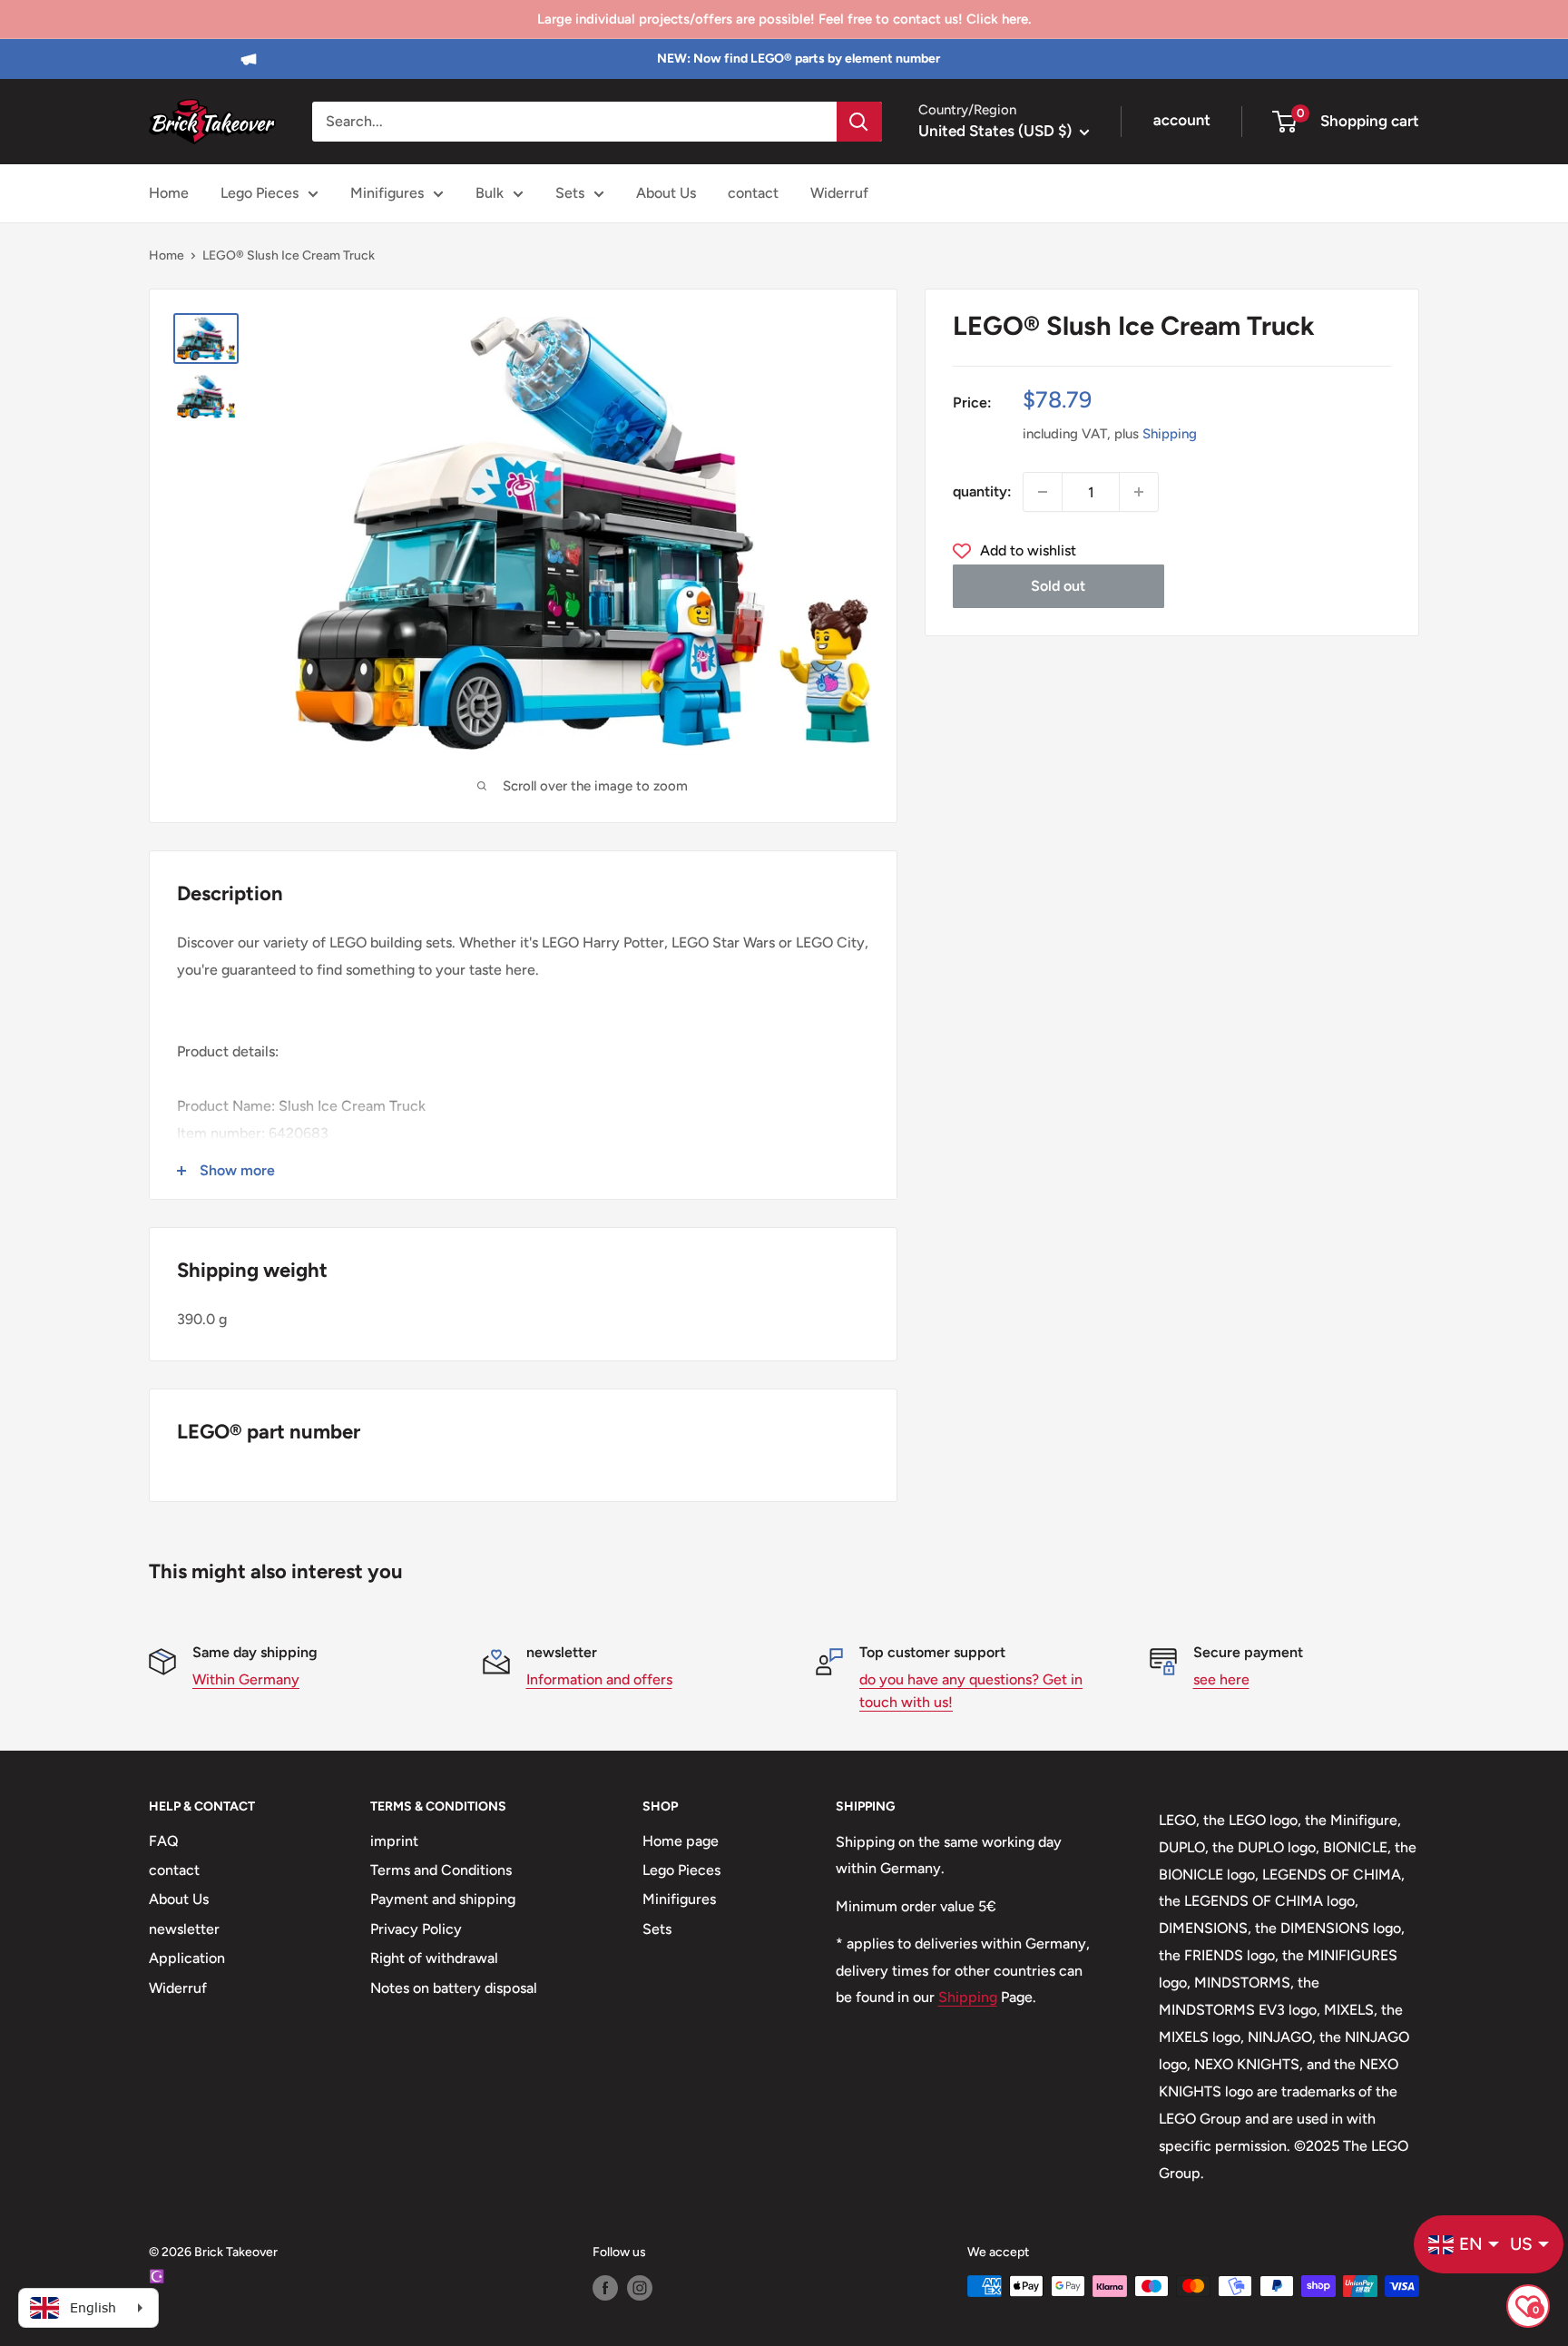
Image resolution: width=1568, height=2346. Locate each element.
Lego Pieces (260, 193)
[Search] (859, 122)
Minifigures (387, 193)
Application (187, 1958)
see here (1221, 1679)
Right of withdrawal (434, 1958)
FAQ (164, 1841)
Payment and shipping (443, 1899)
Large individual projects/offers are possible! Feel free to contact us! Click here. (784, 19)
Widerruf (839, 193)
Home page (681, 1841)
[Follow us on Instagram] (640, 2288)
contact (753, 193)
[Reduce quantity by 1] (1043, 492)
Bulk (490, 193)
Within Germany (246, 1679)
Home (169, 193)
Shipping (1170, 434)
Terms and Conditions (441, 1870)
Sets (570, 193)
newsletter (184, 1929)
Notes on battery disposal (454, 1988)
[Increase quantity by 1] (1139, 492)
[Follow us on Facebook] (605, 2288)
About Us (666, 193)
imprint (394, 1841)
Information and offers (599, 1679)
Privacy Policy (416, 1929)
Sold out (1058, 586)
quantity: (982, 491)
